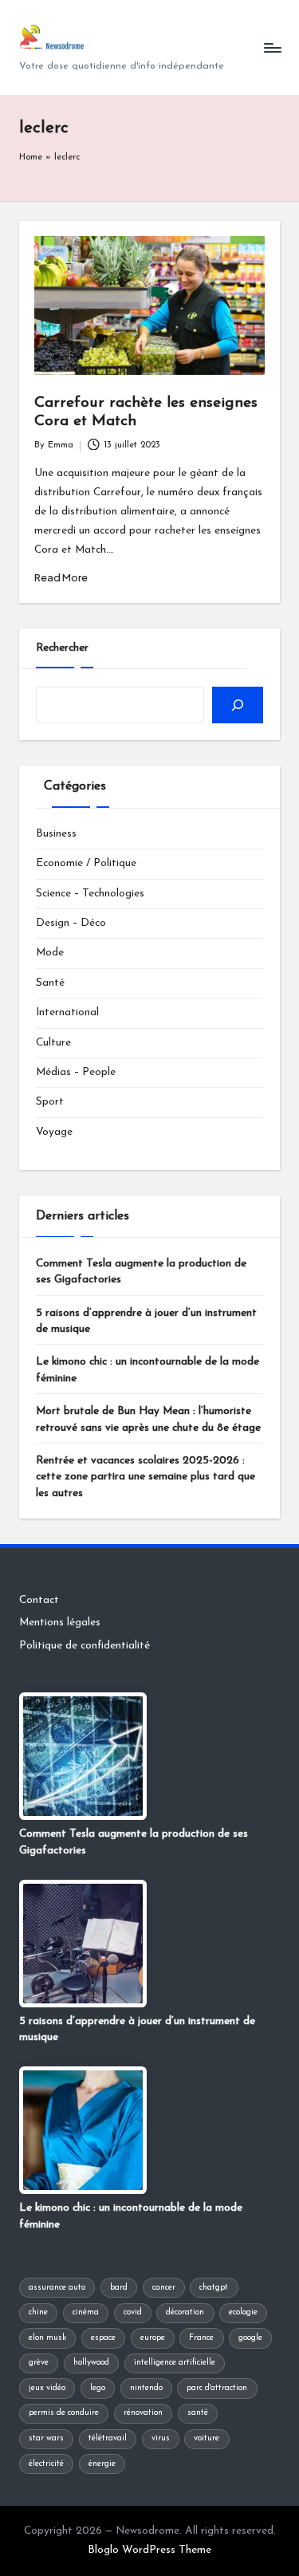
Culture (53, 1043)
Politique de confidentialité (85, 1646)
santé (198, 2413)
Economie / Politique (86, 863)
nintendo (146, 2388)
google (250, 2338)
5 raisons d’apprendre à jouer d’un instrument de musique (146, 1321)
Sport (50, 1102)
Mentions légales (60, 1623)
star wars (46, 2438)
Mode (50, 953)
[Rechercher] (238, 705)
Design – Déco (71, 923)
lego (98, 2388)
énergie (102, 2464)
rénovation (143, 2413)
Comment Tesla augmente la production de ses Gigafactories (141, 1272)
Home (31, 158)
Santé (50, 983)
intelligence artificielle (175, 2363)
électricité (46, 2464)
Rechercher (62, 648)
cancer (164, 2288)
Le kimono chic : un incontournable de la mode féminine (148, 1370)
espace (103, 2338)
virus (161, 2438)
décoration (185, 2312)
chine (38, 2312)
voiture (207, 2438)
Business (56, 834)
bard (119, 2288)
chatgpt (214, 2288)
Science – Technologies (90, 894)
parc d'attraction (217, 2388)
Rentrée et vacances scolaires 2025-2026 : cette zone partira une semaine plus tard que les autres (146, 1477)
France (201, 2338)
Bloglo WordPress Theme (149, 2550)
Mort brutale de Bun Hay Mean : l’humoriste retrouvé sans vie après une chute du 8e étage (148, 1419)
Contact (39, 1600)
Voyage (54, 1132)
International (67, 1012)
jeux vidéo (47, 2388)
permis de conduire (64, 2413)
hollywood (91, 2363)
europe (153, 2338)
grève (39, 2363)
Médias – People (76, 1072)
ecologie (243, 2312)
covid (133, 2312)
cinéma (86, 2312)
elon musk (47, 2338)
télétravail (108, 2438)
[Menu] (272, 47)
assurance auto (57, 2288)
